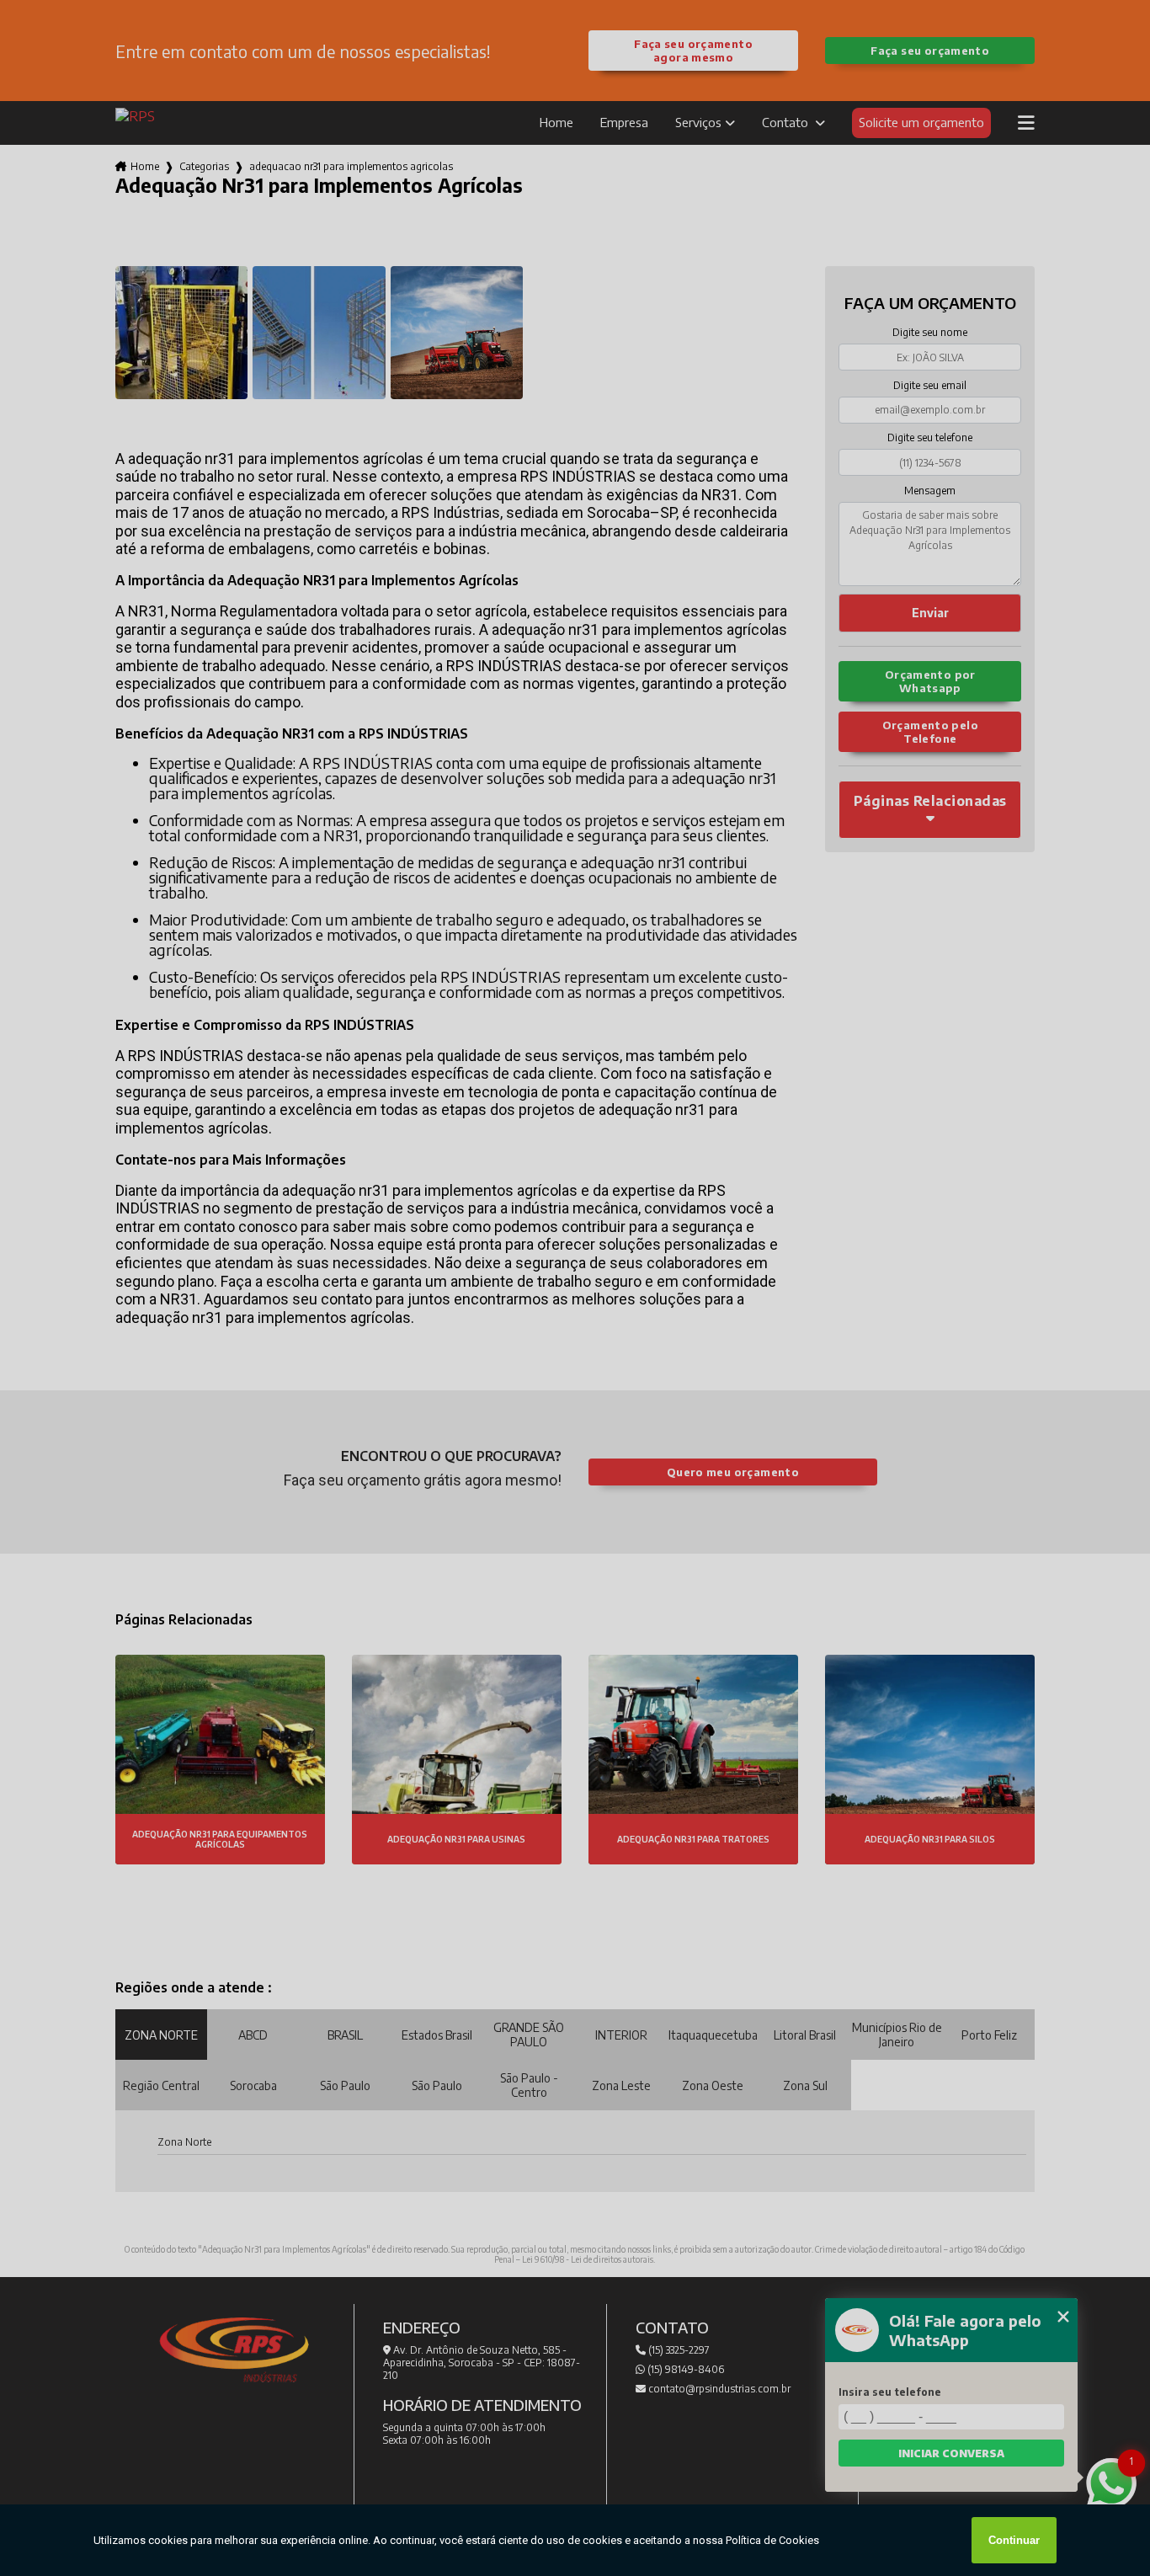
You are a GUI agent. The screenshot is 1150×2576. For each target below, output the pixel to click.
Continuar (1014, 2540)
